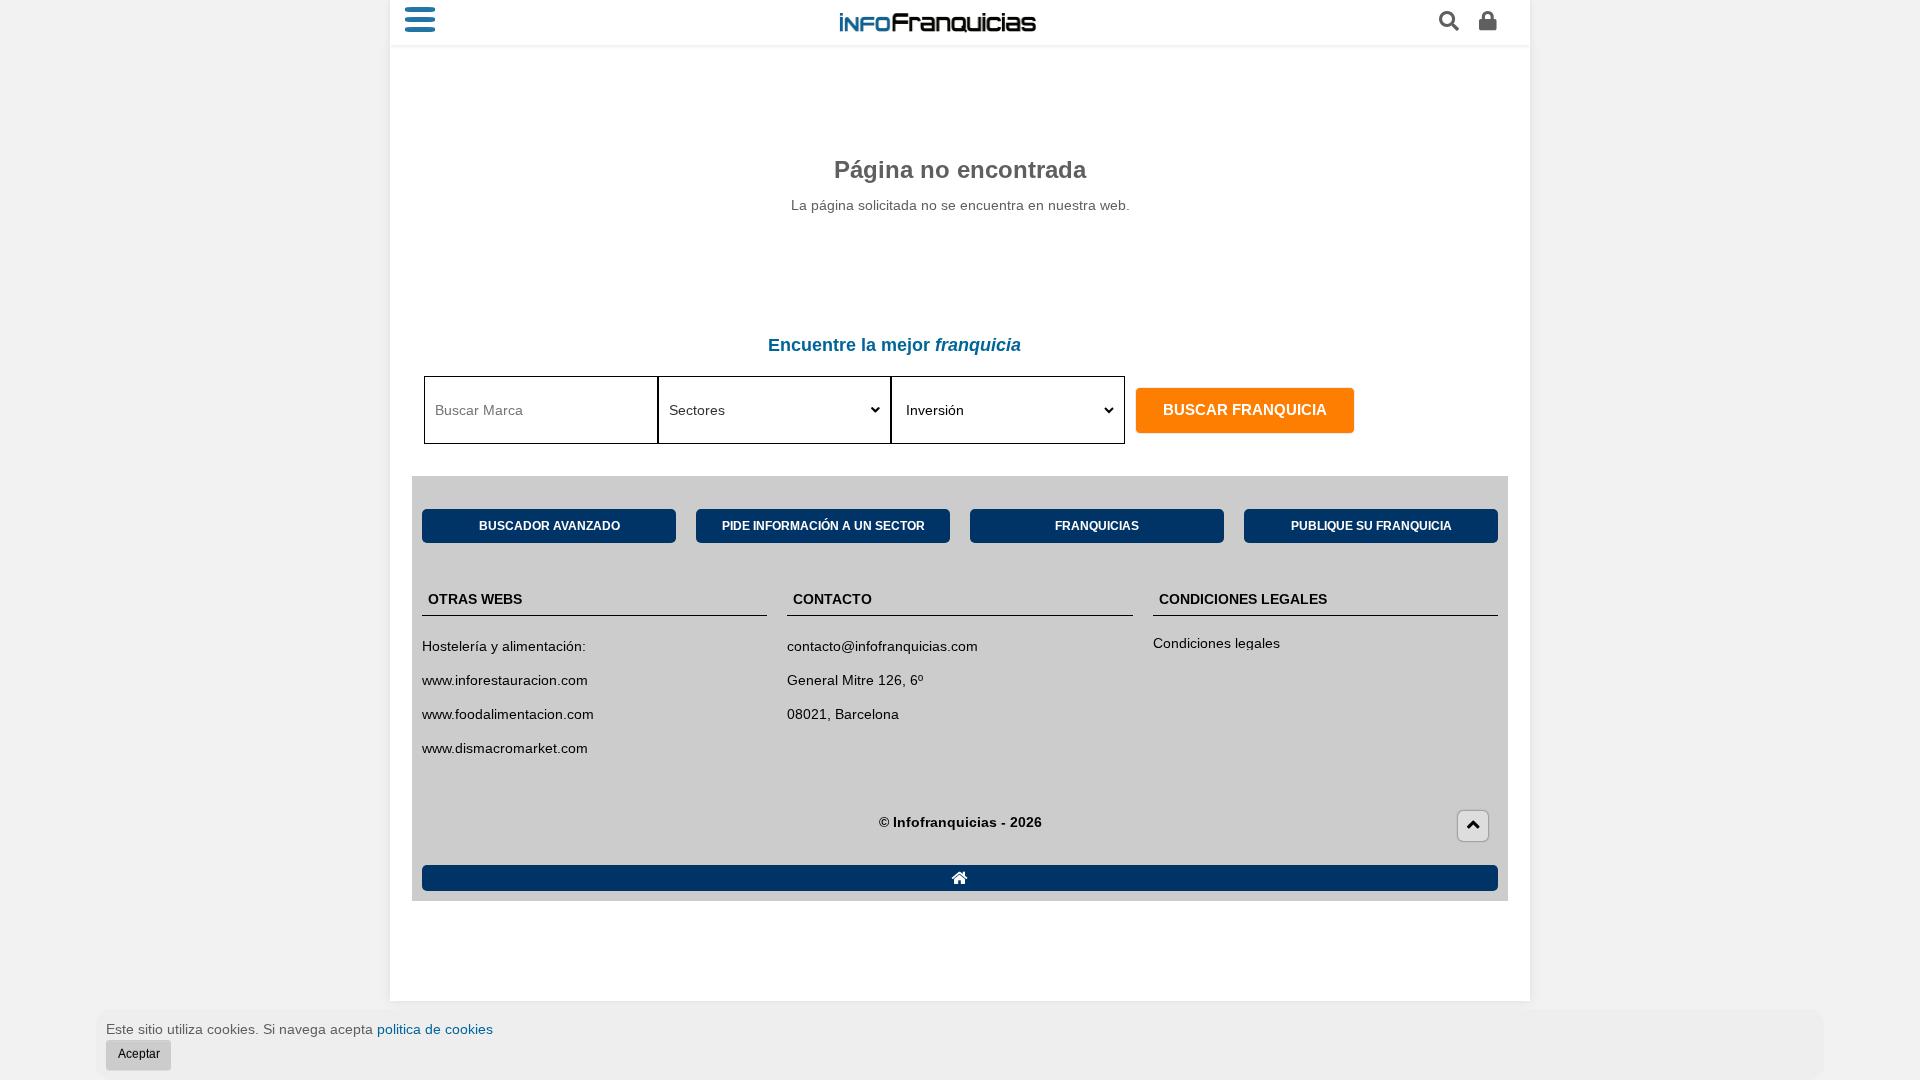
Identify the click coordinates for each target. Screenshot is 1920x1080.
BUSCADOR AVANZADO (549, 526)
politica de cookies (435, 1029)
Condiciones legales (1216, 643)
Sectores (697, 410)
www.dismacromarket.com (505, 748)
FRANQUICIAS (1097, 526)
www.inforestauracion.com (505, 680)
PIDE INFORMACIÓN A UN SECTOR (823, 526)
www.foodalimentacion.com (508, 714)
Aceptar (139, 1054)
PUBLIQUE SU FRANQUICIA (1371, 526)
